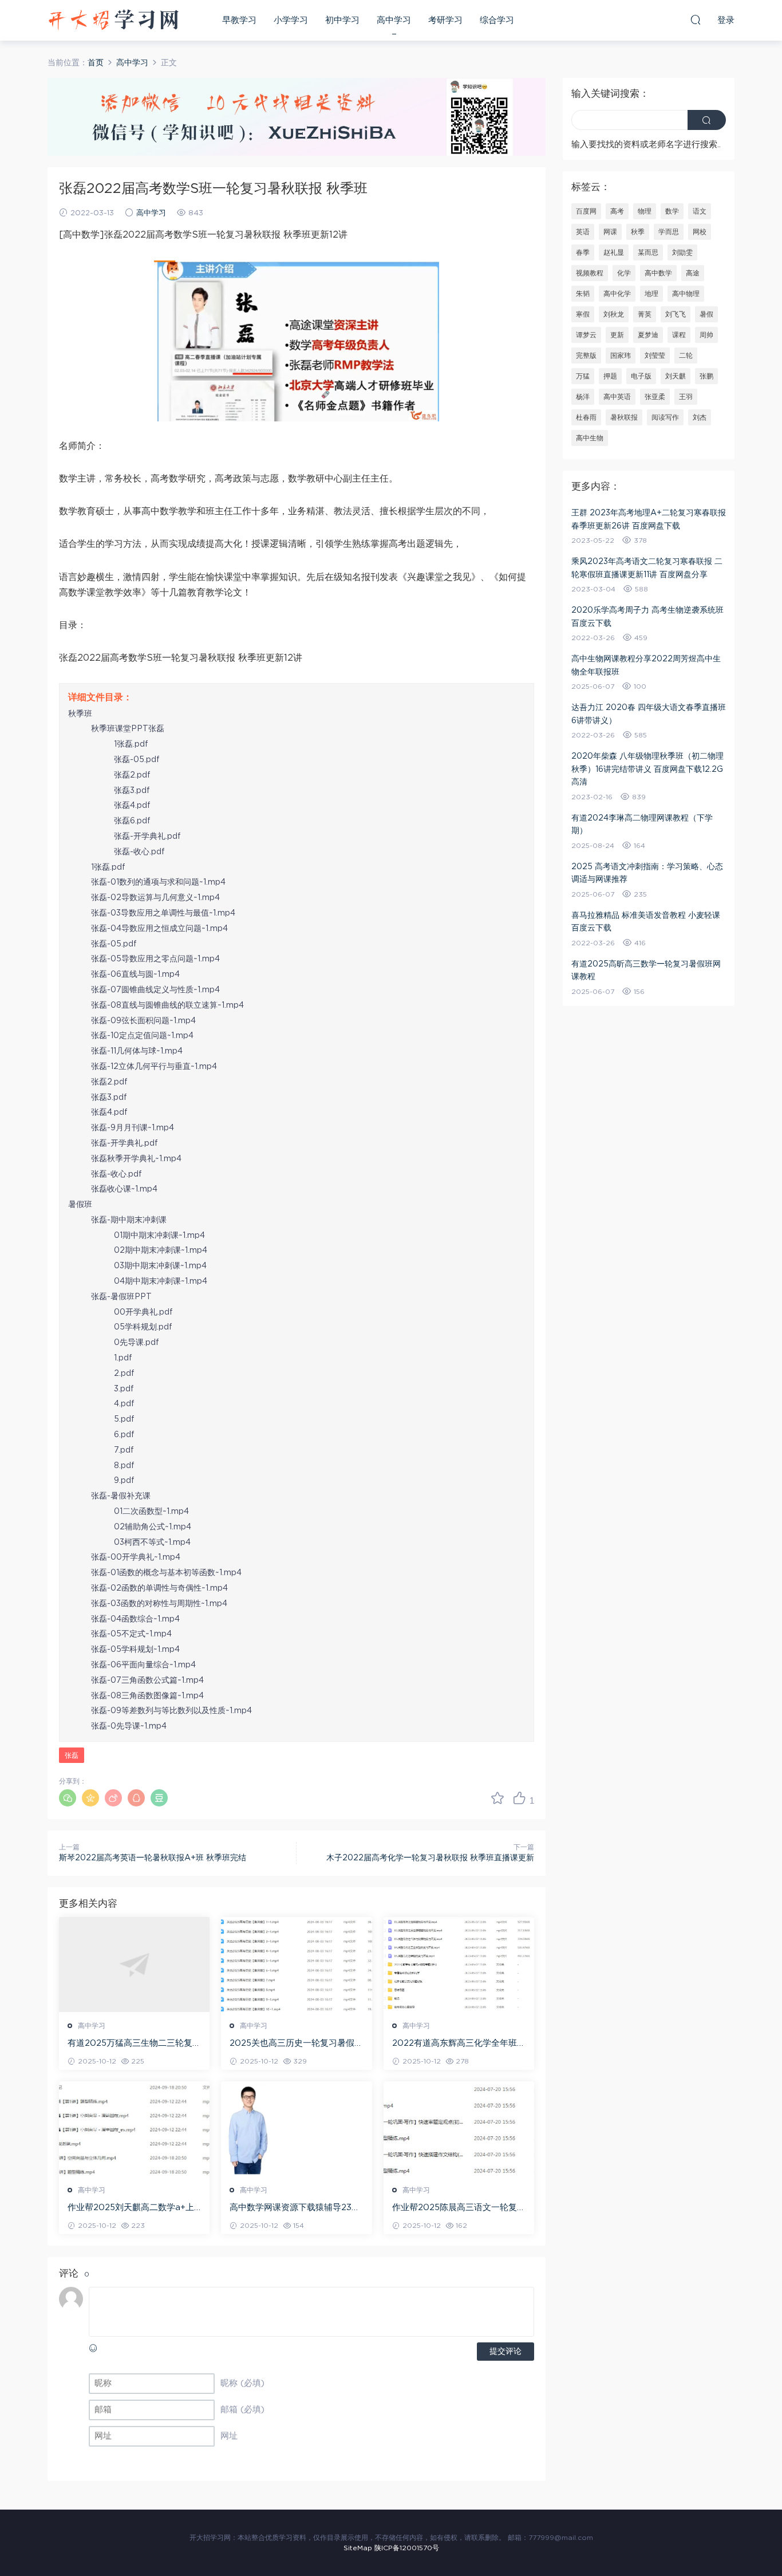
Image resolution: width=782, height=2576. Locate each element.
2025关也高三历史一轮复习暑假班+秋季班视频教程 (296, 2044)
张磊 (72, 1756)
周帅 (706, 335)
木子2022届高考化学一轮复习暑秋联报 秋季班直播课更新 (430, 1858)
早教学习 (239, 20)
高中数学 (658, 273)
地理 (651, 294)
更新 (617, 335)
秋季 (638, 232)
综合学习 (497, 20)
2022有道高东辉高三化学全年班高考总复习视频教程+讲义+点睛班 (459, 2044)
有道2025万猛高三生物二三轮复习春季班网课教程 (134, 2044)
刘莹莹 (655, 356)
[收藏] (497, 1798)
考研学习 (445, 20)
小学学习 (291, 20)
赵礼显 (614, 253)
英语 (583, 232)
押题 (610, 376)
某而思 (648, 253)
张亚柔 (655, 397)
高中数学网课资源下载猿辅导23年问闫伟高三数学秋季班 (295, 2208)
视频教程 (590, 273)
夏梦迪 (648, 335)
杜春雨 (586, 417)
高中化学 (617, 294)
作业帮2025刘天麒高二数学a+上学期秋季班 (131, 2208)
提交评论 (505, 2352)
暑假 (706, 314)
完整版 (586, 356)
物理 (645, 211)
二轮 (686, 356)
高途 (693, 273)
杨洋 (583, 397)
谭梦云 (586, 335)
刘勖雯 (682, 253)
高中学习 (394, 20)
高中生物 (590, 438)
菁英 (645, 314)
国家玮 (621, 356)
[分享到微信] (68, 1798)
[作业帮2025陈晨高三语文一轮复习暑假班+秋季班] (459, 2129)
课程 (679, 335)
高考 (617, 211)
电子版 (641, 376)
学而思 (669, 232)
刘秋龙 (614, 314)
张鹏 (706, 376)
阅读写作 (665, 417)
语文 (700, 211)
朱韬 (583, 294)
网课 (610, 232)
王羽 (686, 397)
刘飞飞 (676, 314)
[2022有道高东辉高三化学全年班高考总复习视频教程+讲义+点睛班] (459, 1964)
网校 (700, 232)
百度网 (586, 211)
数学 (672, 211)
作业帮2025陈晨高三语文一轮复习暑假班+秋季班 (459, 2208)
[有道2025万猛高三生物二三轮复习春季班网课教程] (134, 1964)
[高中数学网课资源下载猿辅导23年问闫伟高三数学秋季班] (296, 2129)
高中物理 (686, 294)
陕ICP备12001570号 (407, 2548)
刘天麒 (676, 376)
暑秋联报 (624, 417)
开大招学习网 (113, 20)
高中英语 (617, 397)
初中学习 (342, 20)
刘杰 (700, 417)
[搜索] (696, 19)
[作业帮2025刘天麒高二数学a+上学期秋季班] (134, 2129)
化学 (624, 273)
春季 (583, 253)
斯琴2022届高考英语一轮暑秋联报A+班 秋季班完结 (153, 1858)
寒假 (583, 314)
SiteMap (358, 2548)
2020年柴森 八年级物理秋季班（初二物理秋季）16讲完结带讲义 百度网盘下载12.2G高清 (647, 769)
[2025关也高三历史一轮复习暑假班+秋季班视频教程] (296, 1964)
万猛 (583, 376)
